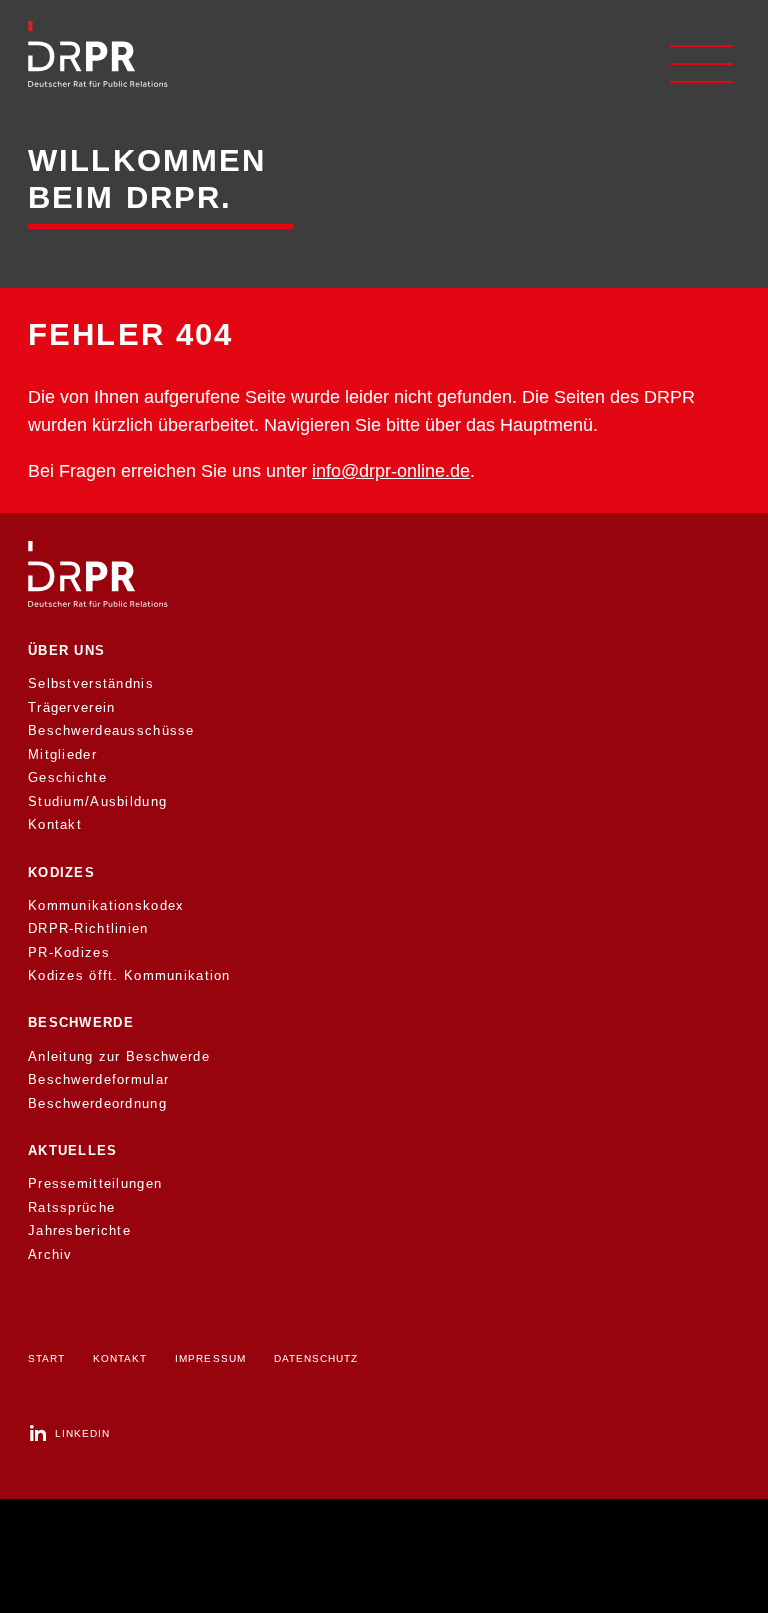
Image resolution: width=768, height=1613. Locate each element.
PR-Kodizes (69, 952)
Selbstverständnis (91, 683)
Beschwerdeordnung (97, 1103)
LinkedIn (82, 1433)
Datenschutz (316, 1358)
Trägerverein (71, 707)
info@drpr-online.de (391, 470)
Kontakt (55, 824)
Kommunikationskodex (106, 905)
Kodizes (61, 872)
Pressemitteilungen (95, 1183)
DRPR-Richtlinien (88, 928)
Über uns (66, 650)
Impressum (210, 1358)
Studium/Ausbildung (97, 801)
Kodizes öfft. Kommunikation (129, 975)
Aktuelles (73, 1150)
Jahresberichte (79, 1230)
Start (46, 1358)
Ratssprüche (71, 1207)
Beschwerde (81, 1022)
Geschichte (67, 777)
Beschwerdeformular (98, 1079)
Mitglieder (62, 754)
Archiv (50, 1254)
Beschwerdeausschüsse (111, 730)
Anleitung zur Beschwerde (119, 1056)
